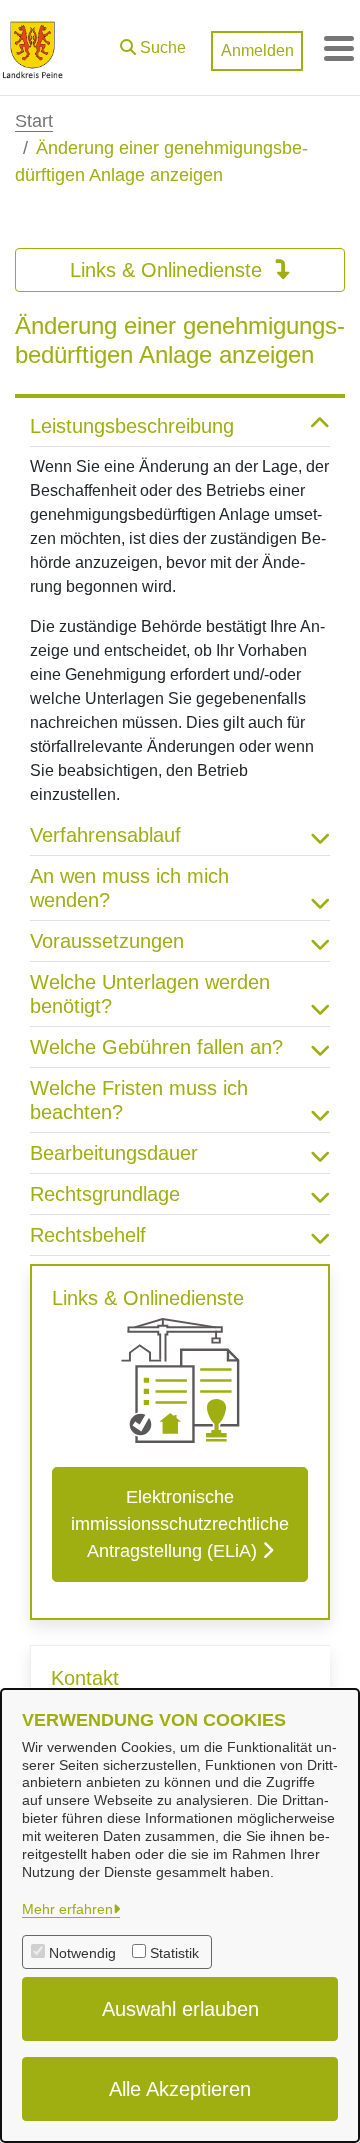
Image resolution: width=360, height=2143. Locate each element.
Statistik (174, 1953)
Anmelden (257, 50)
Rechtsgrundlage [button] (105, 1194)
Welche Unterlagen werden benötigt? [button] (150, 994)
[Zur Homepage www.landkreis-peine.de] (32, 48)
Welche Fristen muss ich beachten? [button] (139, 1100)
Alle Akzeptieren (180, 2089)
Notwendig (82, 1953)
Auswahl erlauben (180, 2009)
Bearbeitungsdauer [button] (114, 1153)
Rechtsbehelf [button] (88, 1235)
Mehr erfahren (67, 1909)
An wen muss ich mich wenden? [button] (129, 888)
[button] (153, 43)
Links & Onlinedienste (169, 270)
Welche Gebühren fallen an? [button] (156, 1047)
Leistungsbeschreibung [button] (132, 426)
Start (34, 121)
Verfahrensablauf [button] (105, 835)
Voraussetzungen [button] (107, 941)
